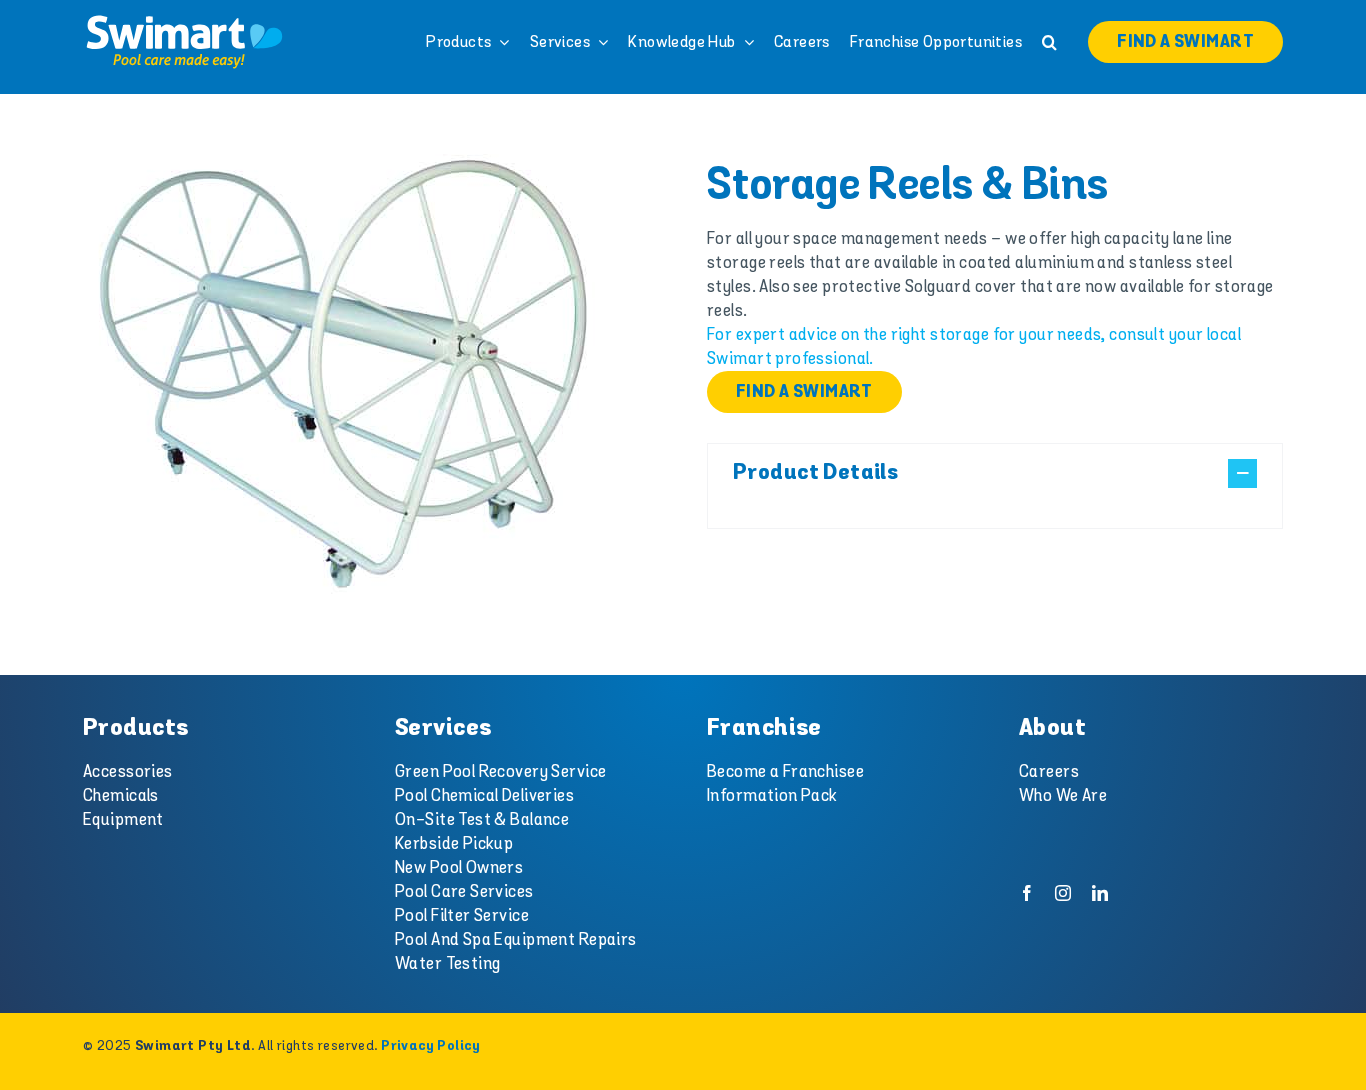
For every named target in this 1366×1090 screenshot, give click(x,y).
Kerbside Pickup (454, 844)
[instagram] (1063, 893)
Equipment (123, 820)
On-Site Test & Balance (482, 820)
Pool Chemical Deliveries (484, 796)
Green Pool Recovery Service (500, 772)
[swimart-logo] (184, 20)
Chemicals (121, 796)
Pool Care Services (464, 892)
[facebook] (1027, 893)
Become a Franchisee (785, 772)
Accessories (128, 772)
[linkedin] (1100, 893)
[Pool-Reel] (344, 374)
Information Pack (772, 796)
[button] (1049, 42)
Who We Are (1063, 796)
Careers (1049, 772)
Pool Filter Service (462, 916)
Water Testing (448, 964)
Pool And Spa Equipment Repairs (516, 940)
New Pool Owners (459, 868)
